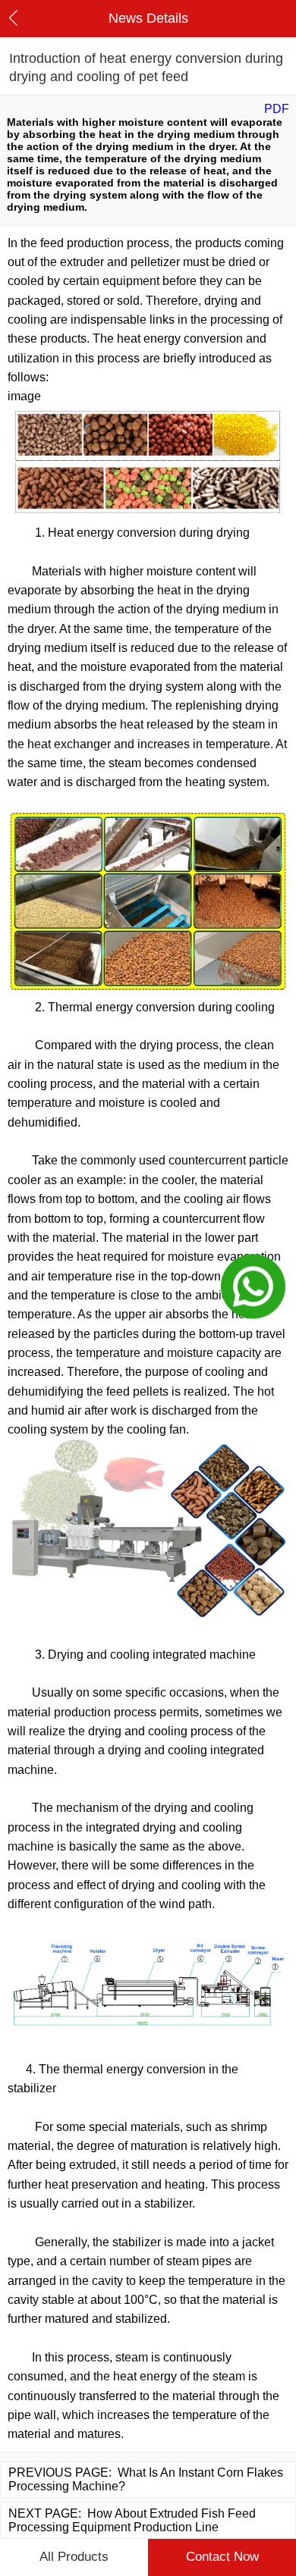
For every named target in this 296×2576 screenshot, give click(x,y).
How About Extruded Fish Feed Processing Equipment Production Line (132, 2520)
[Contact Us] (253, 1288)
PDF (277, 109)
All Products (74, 2557)
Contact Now (222, 2557)
